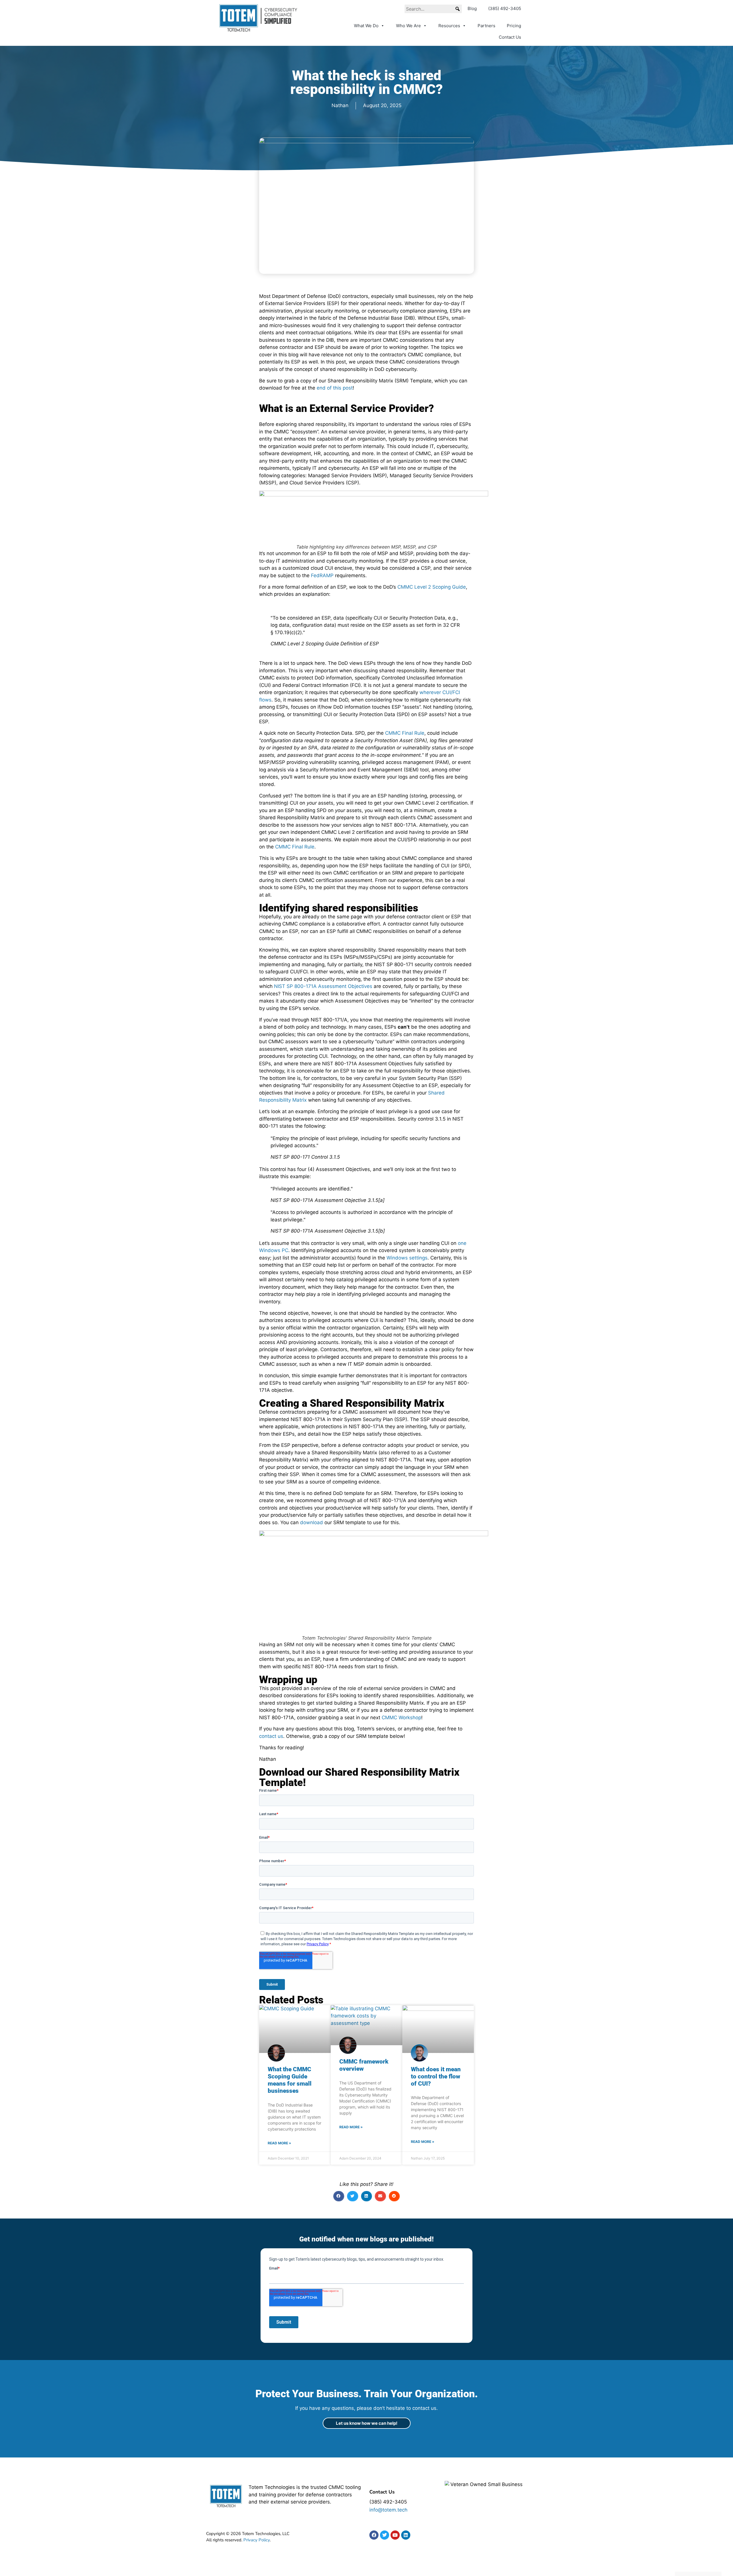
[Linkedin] (406, 2535)
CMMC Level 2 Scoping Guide (432, 587)
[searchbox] (433, 9)
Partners (486, 26)
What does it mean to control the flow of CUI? (436, 2076)
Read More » (279, 2143)
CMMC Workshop (401, 1718)
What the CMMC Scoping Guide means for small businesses (290, 2080)
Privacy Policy (257, 2540)
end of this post (335, 388)
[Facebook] (374, 2535)
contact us (271, 1736)
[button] (458, 9)
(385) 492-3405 (505, 8)
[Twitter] (385, 2535)
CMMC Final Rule (405, 733)
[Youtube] (395, 2535)
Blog (472, 8)
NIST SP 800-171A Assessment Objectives (323, 986)
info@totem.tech (388, 2510)
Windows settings (407, 1258)
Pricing (514, 26)
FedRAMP (322, 575)
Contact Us (510, 37)
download (312, 1522)
